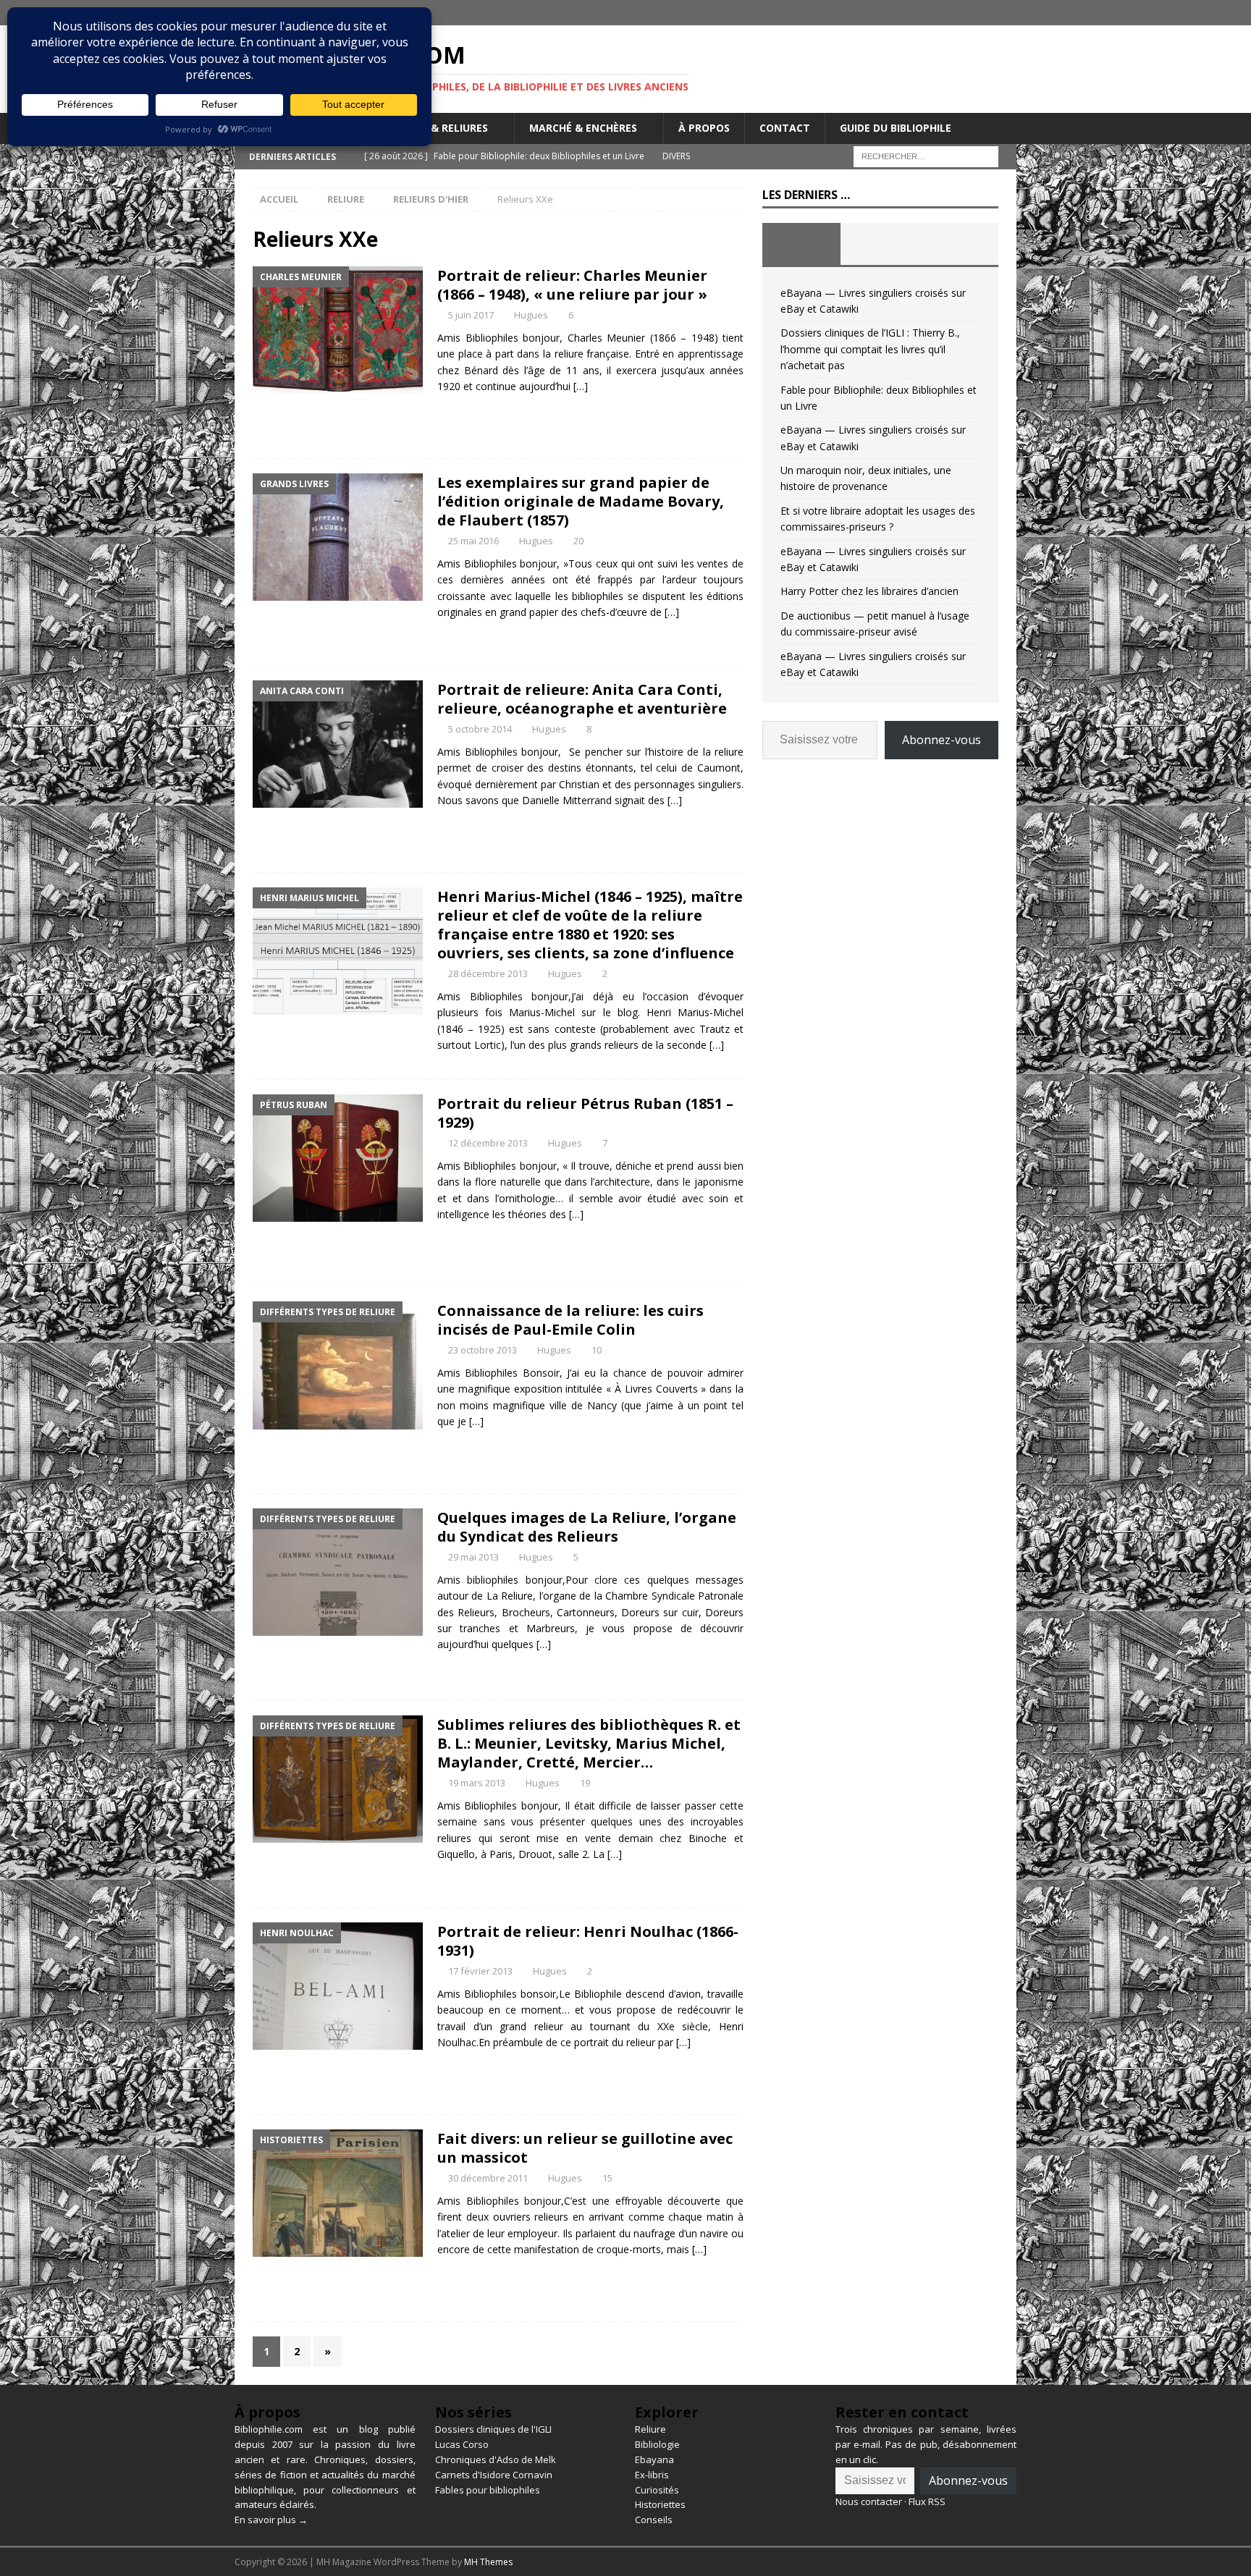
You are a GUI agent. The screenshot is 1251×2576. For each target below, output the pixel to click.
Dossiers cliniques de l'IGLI (493, 2429)
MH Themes (488, 2562)
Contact (785, 128)
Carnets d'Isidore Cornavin (494, 2475)
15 (607, 2178)
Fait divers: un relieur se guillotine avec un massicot (585, 2148)
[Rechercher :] (926, 155)
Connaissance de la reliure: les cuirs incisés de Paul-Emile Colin (570, 1320)
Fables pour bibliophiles (488, 2490)
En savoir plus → (271, 2520)
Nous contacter (869, 2501)
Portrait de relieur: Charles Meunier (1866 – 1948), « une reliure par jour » (572, 285)
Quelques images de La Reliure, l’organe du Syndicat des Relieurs (587, 1527)
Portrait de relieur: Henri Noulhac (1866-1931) (588, 1941)
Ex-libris (652, 2475)
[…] (581, 386)
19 (585, 1783)
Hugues (531, 315)
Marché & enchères (583, 128)
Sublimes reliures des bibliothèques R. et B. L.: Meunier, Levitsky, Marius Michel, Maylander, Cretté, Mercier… (589, 1743)
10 (597, 1350)
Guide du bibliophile (896, 128)
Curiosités (657, 2490)
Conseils (654, 2520)
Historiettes (660, 2504)
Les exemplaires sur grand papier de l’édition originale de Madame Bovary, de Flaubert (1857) (581, 501)
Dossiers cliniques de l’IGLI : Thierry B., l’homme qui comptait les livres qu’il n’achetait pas (870, 349)
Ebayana (654, 2459)
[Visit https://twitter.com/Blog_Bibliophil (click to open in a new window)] (1004, 13)
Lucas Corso (462, 2444)
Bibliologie (657, 2444)
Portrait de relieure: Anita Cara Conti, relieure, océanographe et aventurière (582, 699)
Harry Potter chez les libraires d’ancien (869, 591)
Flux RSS (927, 2501)
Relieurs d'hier (431, 199)
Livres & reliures (441, 128)
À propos (704, 128)
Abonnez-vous (942, 740)
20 (578, 541)
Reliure (346, 199)
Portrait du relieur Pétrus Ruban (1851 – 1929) (585, 1113)
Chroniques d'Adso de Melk (496, 2459)
